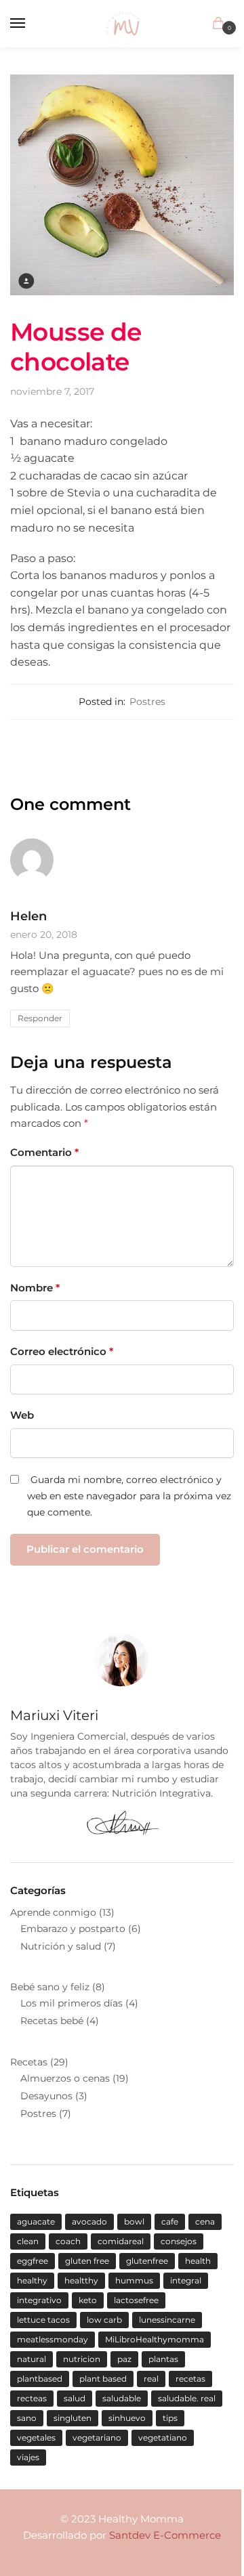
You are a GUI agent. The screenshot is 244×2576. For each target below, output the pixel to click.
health (198, 2261)
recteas (32, 2398)
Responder (40, 1018)
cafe (170, 2221)
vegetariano (97, 2438)
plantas (163, 2359)
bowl (134, 2221)
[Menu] (30, 24)
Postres (147, 702)
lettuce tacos (43, 2320)
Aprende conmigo (53, 1912)
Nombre (35, 1288)
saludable (122, 2398)
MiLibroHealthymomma (155, 2339)
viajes (28, 2457)
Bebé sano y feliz (50, 1987)
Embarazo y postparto (73, 1929)
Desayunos (46, 2096)
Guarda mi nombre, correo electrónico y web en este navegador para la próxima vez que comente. (129, 1496)
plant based (103, 2379)
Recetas (29, 2062)
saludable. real (187, 2398)
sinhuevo (127, 2418)
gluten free (87, 2261)
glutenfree (147, 2261)
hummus (134, 2280)
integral (186, 2280)
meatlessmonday (53, 2339)
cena (205, 2221)
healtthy (81, 2280)
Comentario (44, 1152)
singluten (73, 2418)
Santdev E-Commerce (165, 2535)
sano (27, 2418)
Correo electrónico (62, 1351)
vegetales (36, 2438)
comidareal (121, 2241)
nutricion (82, 2359)
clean (28, 2241)
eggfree (33, 2261)
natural (32, 2359)
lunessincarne (167, 2320)
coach (68, 2241)
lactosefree (136, 2300)
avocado (89, 2221)
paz (124, 2359)
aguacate (36, 2221)
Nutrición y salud (61, 1946)
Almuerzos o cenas (65, 2078)
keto (88, 2300)
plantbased (40, 2379)
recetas (190, 2379)
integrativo (39, 2300)
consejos (179, 2241)
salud (75, 2398)
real (151, 2379)
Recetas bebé (52, 2021)
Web (22, 1415)
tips (170, 2418)
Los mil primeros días (72, 2003)
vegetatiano (163, 2438)
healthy (32, 2280)
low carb (104, 2320)
